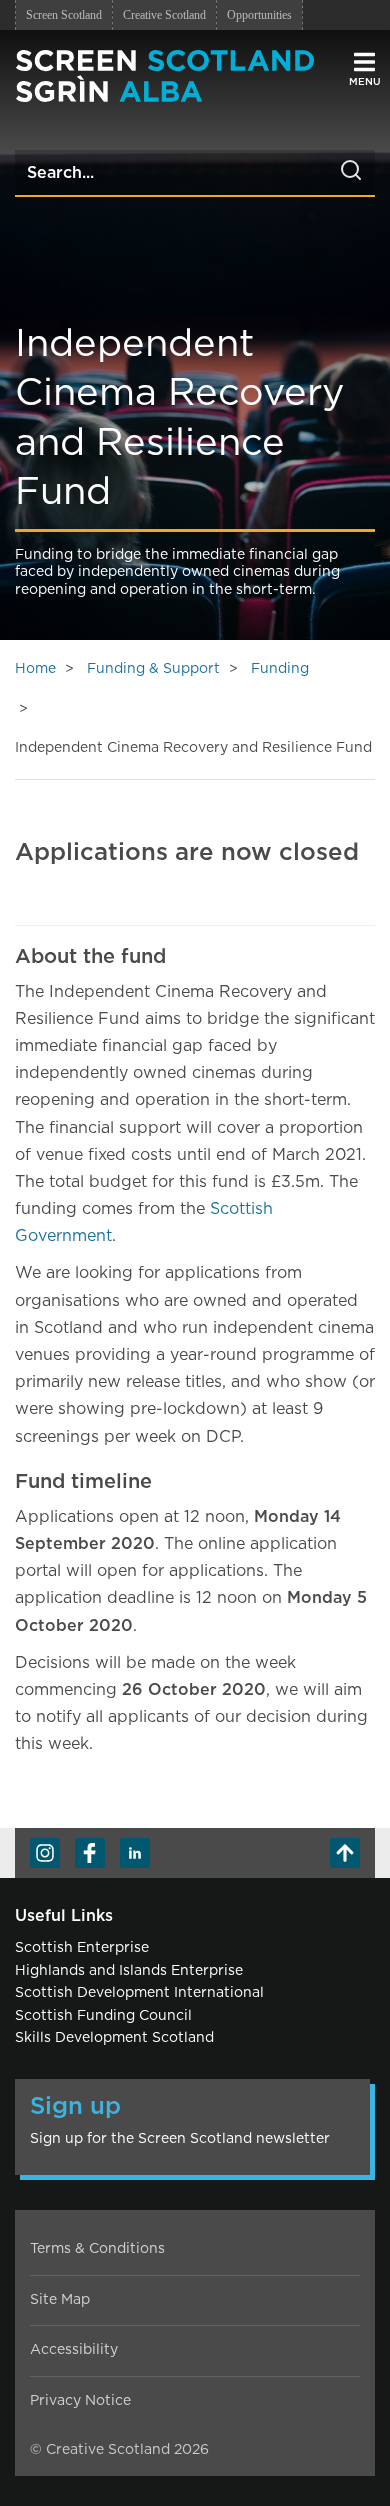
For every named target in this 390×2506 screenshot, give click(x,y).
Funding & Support (153, 669)
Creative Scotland (164, 15)
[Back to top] (345, 1853)
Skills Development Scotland (114, 2038)
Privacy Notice (80, 2401)
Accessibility (74, 2350)
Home (35, 669)
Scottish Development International (139, 1993)
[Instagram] (45, 1853)
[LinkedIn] (135, 1853)
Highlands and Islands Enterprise (129, 1971)
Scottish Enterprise (82, 1948)
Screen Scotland (64, 15)
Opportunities (259, 15)
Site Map (60, 2300)
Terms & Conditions (97, 2249)
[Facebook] (90, 1853)
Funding (280, 669)
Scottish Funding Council (103, 2016)
